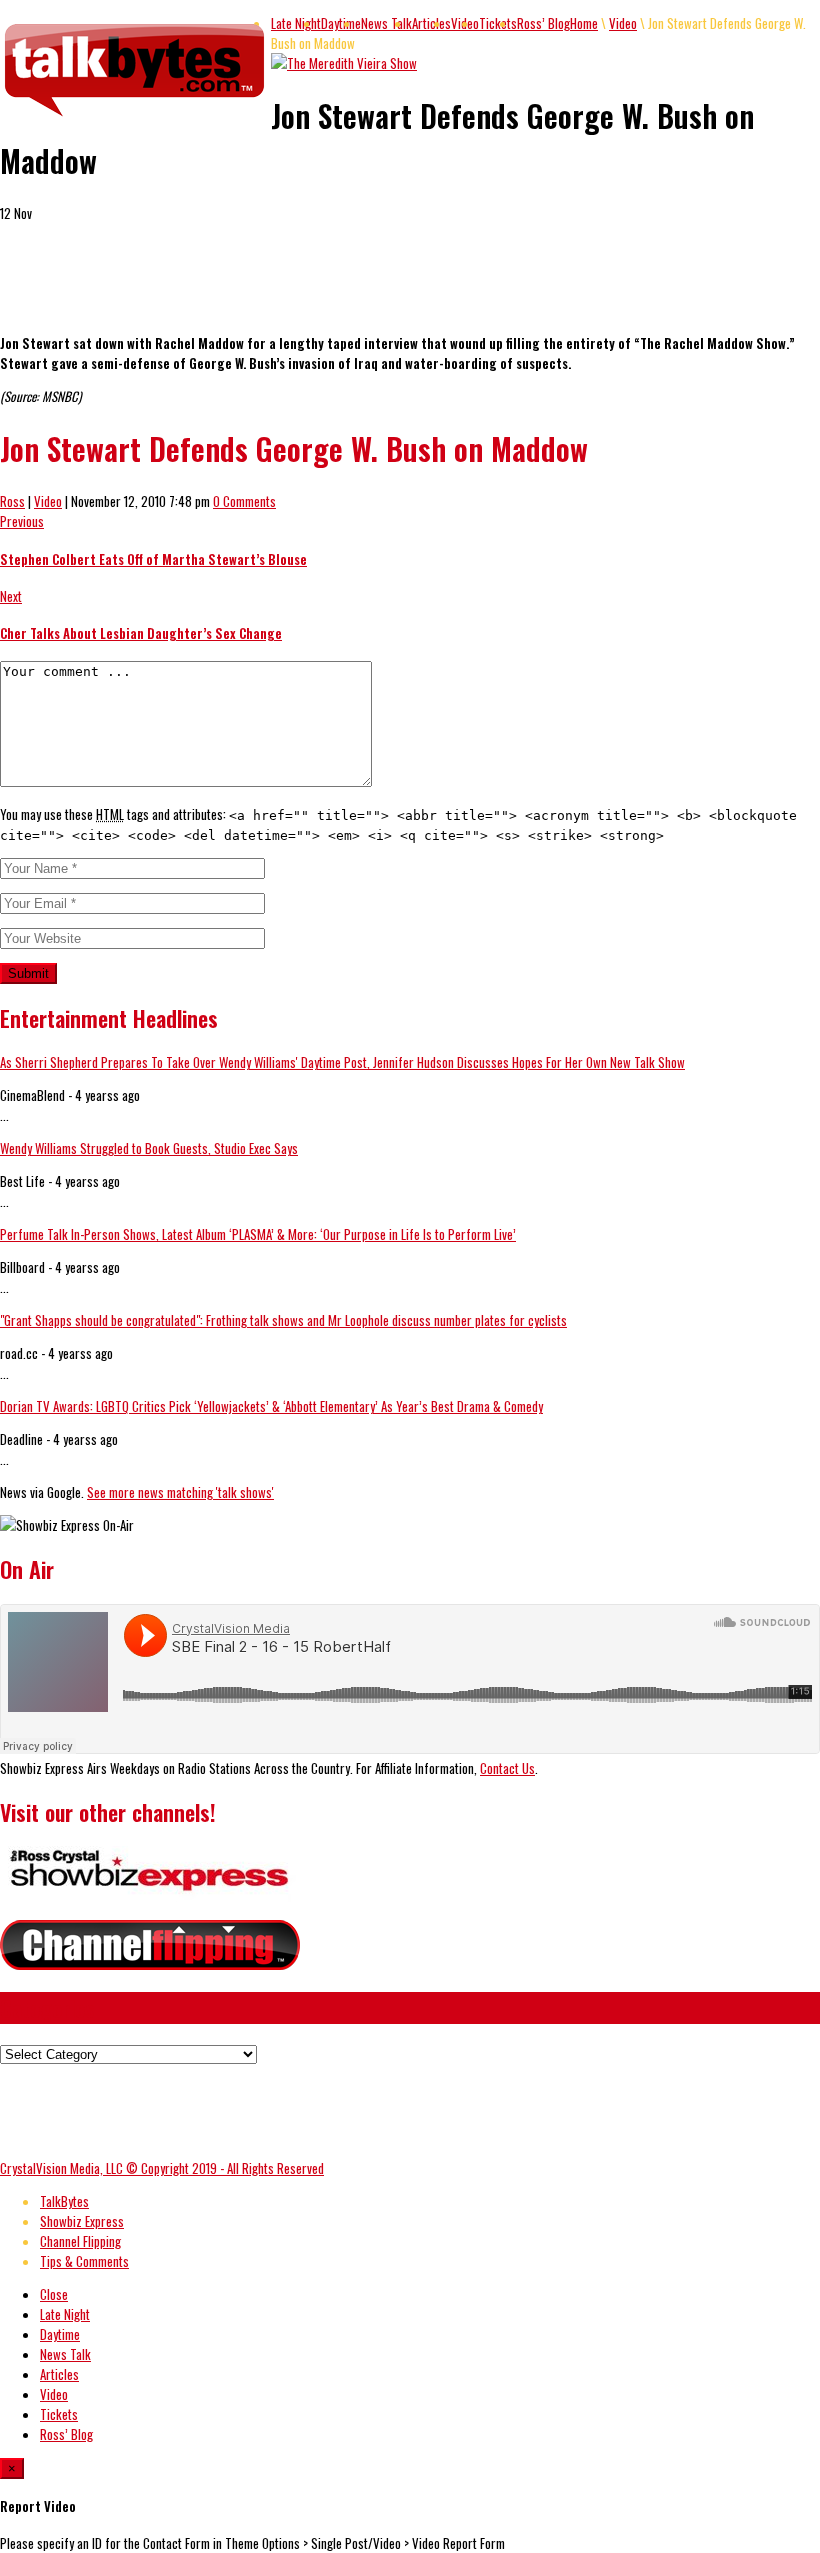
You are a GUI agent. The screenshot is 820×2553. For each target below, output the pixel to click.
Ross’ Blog (543, 23)
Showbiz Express (82, 2221)
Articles (431, 23)
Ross (12, 501)
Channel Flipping (80, 2241)
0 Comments (244, 501)
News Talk (386, 23)
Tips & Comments (84, 2261)
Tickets (498, 23)
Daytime (341, 23)
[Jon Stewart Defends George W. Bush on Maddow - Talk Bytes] (135, 117)
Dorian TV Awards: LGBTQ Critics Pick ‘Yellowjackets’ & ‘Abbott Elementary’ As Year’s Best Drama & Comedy (271, 1406)
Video (623, 23)
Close (54, 2294)
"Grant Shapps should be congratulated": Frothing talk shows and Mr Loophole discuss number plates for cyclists (283, 1320)
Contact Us (507, 1768)
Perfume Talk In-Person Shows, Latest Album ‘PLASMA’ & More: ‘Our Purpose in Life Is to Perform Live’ (258, 1234)
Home (584, 23)
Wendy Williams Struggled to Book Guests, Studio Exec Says (149, 1148)
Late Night (296, 23)
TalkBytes (64, 2201)
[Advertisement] (234, 286)
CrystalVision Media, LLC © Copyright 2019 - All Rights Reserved (162, 2168)
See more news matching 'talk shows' (180, 1492)
